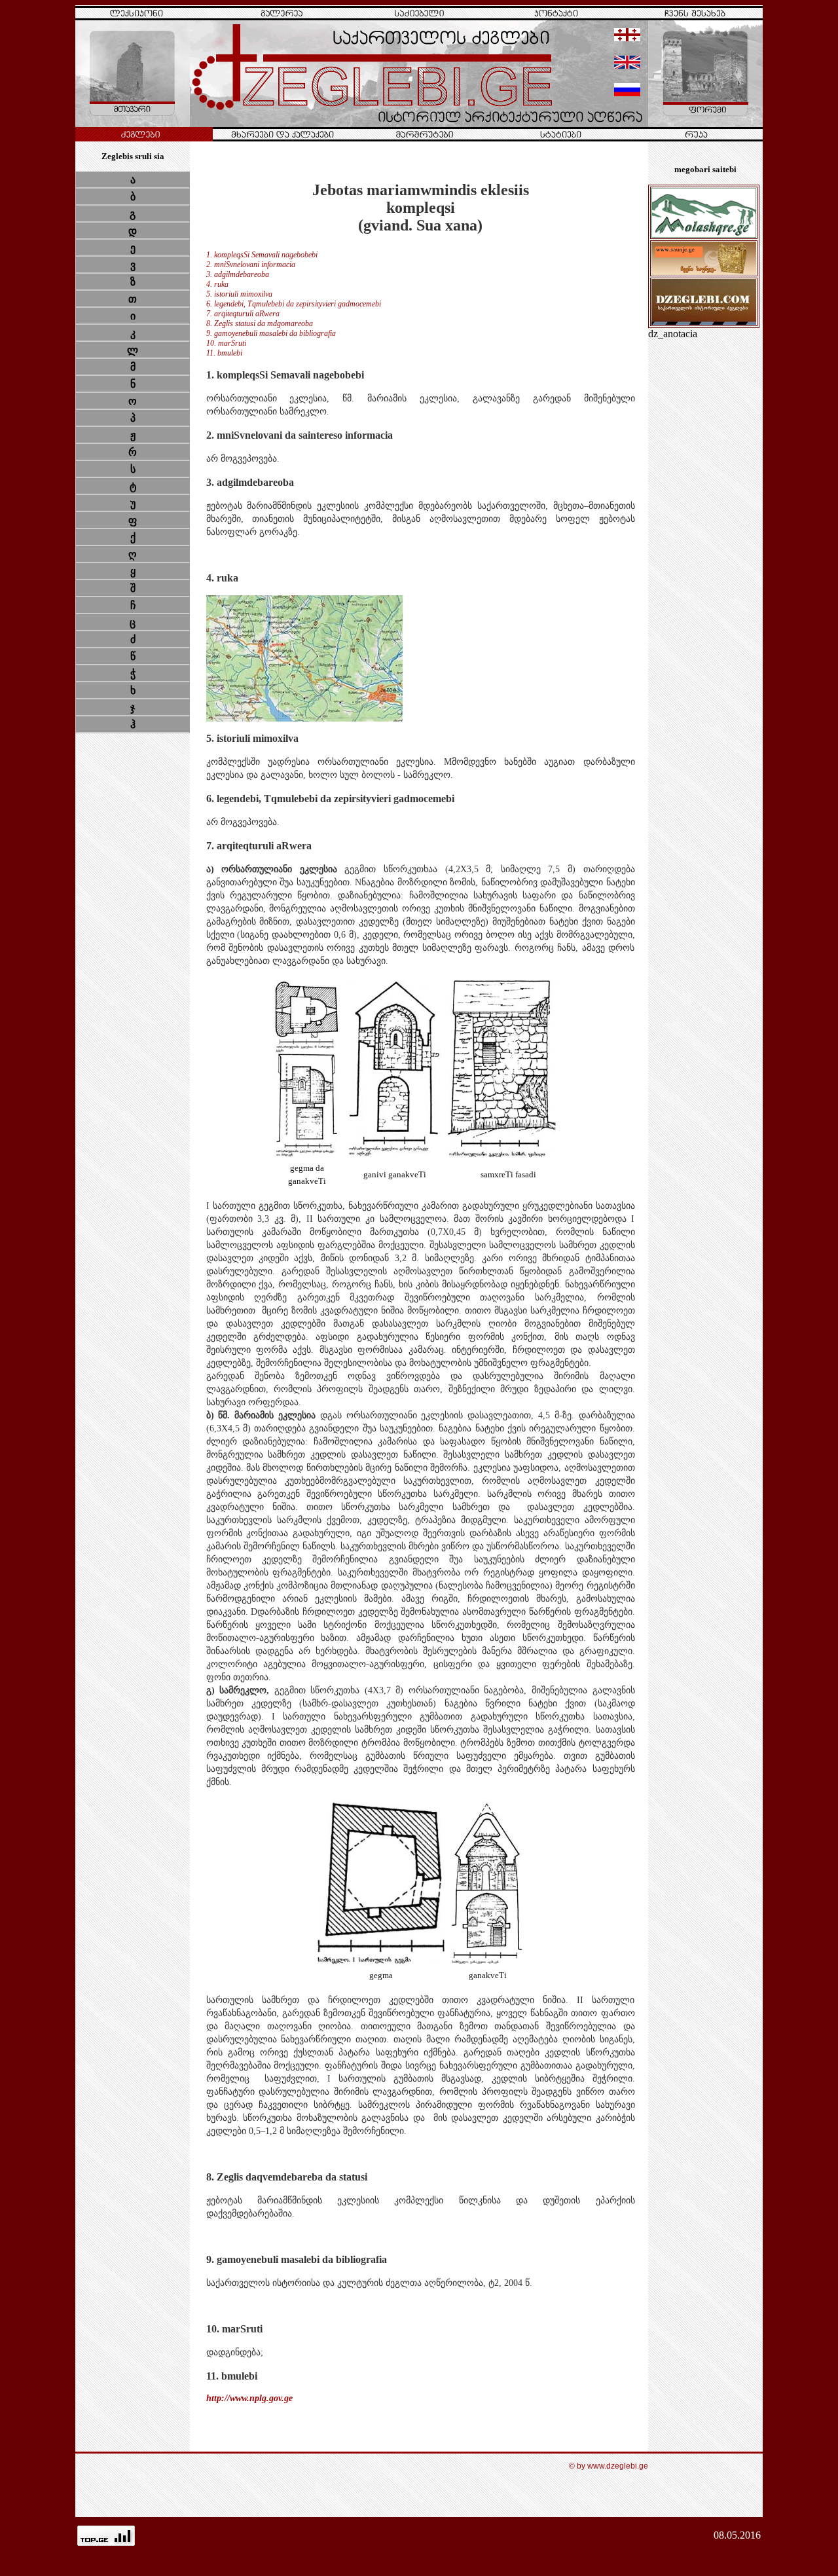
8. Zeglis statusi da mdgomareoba (260, 323)
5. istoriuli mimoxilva (239, 294)
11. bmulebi (224, 353)
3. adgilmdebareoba (238, 274)
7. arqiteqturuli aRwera (243, 314)
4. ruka (217, 284)
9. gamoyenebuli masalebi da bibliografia (271, 333)
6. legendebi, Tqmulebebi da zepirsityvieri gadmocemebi (294, 304)
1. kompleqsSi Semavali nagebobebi (262, 255)
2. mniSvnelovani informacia (251, 265)
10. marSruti (226, 343)
